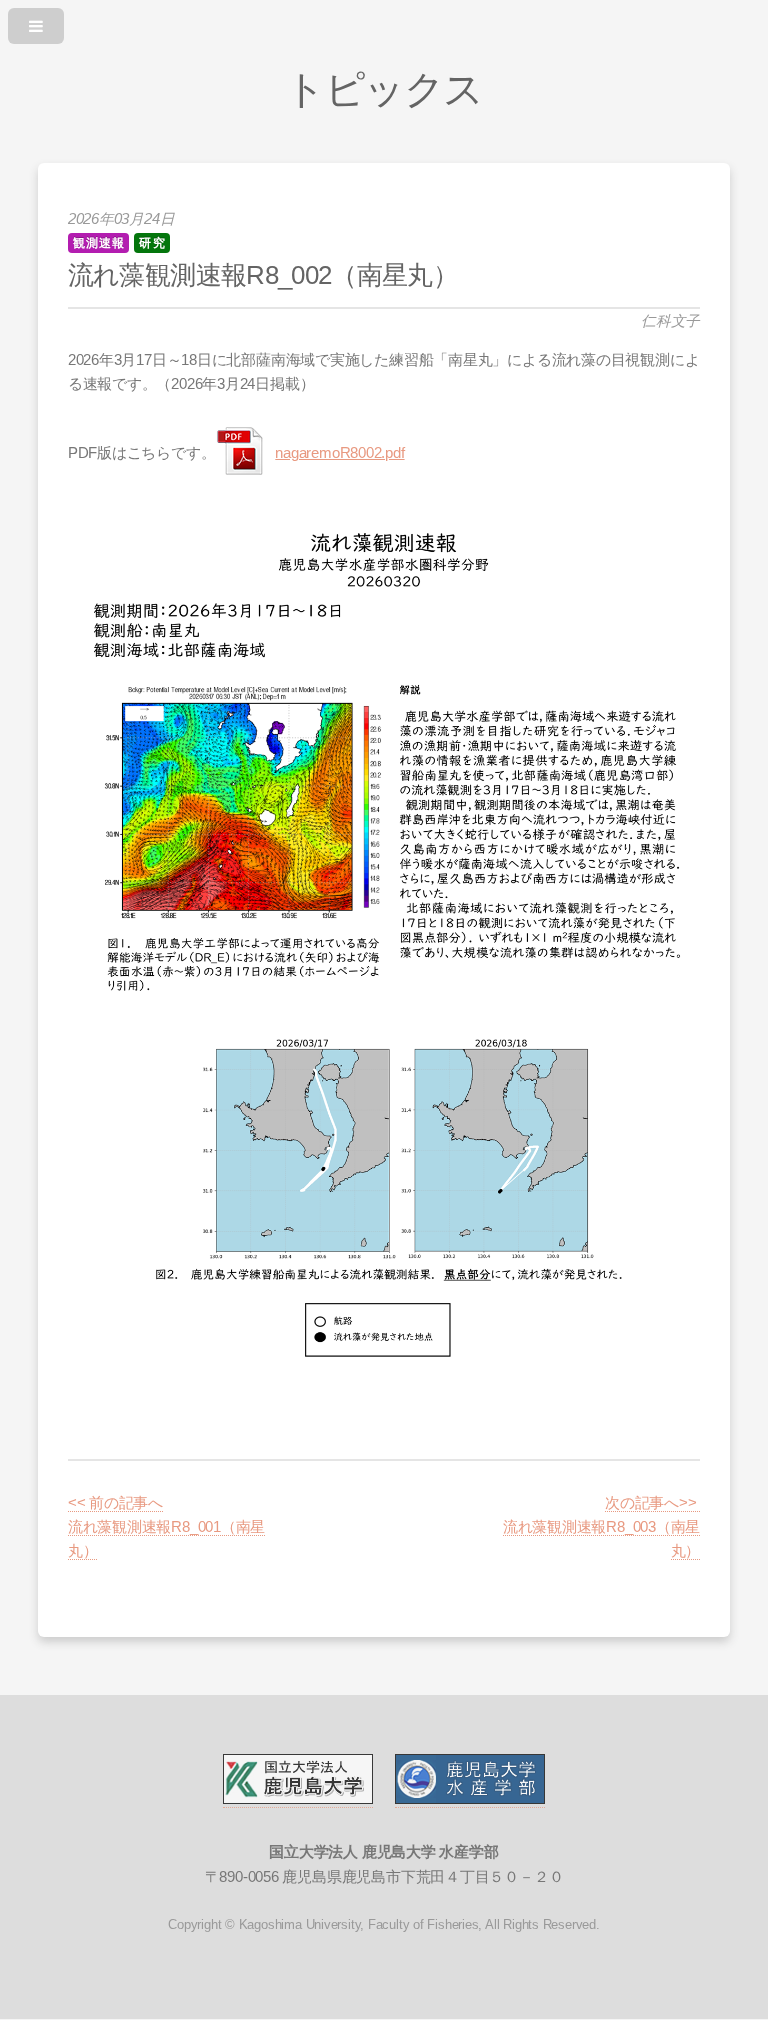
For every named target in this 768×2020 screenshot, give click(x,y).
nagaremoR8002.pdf (339, 453)
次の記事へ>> (652, 1503)
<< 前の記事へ (115, 1503)
